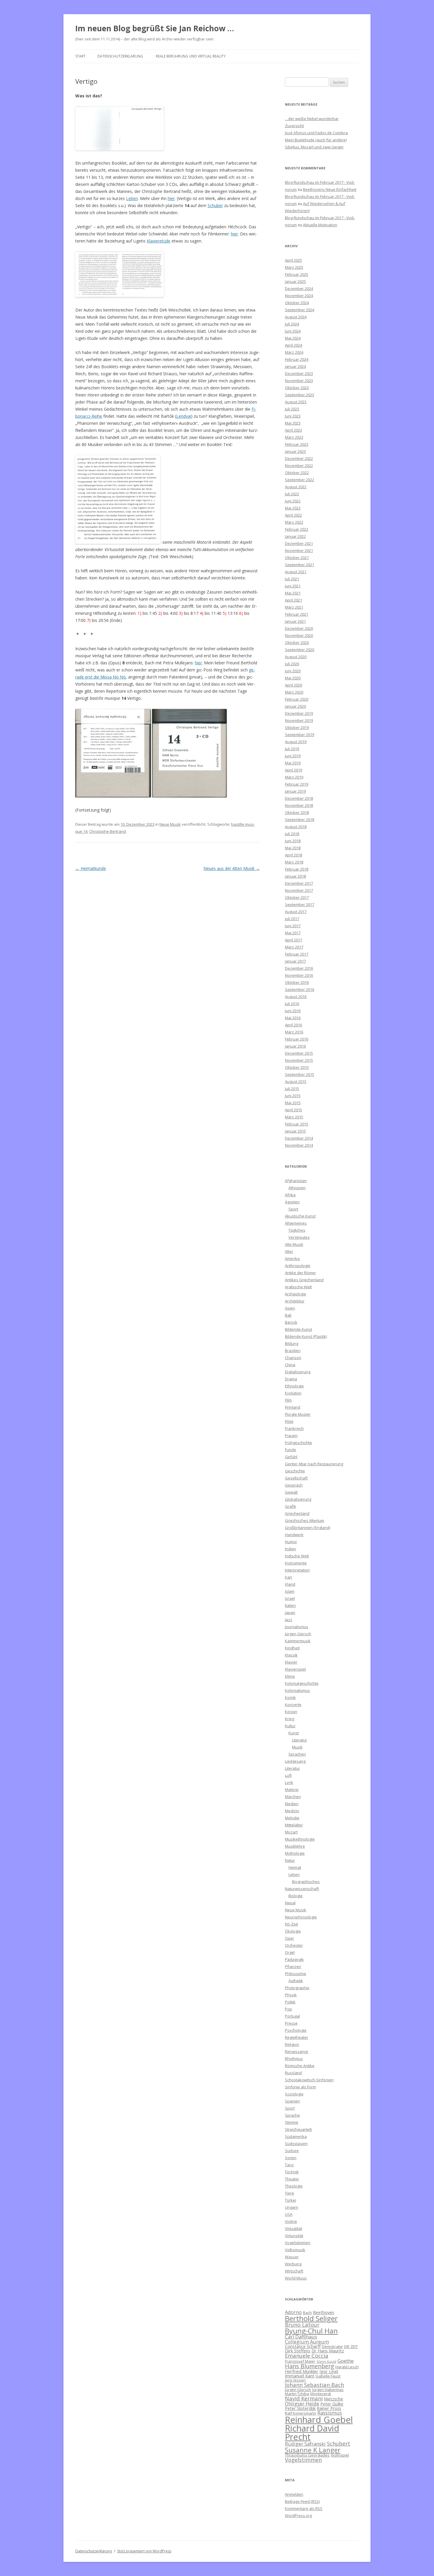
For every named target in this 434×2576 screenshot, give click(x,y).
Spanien (292, 2101)
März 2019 (294, 777)
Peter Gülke (332, 2404)
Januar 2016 (295, 1046)
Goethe (346, 2361)
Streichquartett (298, 2129)
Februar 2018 (297, 869)
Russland (293, 2073)
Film (288, 1400)
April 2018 (293, 855)
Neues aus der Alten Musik (232, 868)
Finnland (293, 1407)
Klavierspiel (295, 1669)
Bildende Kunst (298, 1329)
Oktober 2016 (297, 982)
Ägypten (292, 1202)
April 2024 (293, 345)
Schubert (338, 2443)
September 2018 (300, 820)
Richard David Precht (312, 2432)
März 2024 (294, 352)
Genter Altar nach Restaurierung (314, 1464)
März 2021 (294, 607)
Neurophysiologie (301, 1917)
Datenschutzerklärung (120, 56)
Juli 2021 (292, 579)
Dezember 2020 (299, 628)
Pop (288, 2009)
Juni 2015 (293, 1096)
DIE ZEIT (351, 2346)
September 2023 (300, 395)
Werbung (293, 2264)
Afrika (290, 1195)
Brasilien (293, 1351)
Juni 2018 (293, 841)
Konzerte (293, 1705)
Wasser (292, 2257)
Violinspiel (340, 2455)
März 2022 (294, 522)
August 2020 (296, 657)
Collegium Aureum (307, 2342)
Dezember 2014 (299, 1138)
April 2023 (293, 430)
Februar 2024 (297, 359)
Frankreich (294, 1428)
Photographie (297, 1988)
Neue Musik (170, 824)
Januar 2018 (295, 876)
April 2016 (293, 1025)
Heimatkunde (91, 868)
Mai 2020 (293, 678)
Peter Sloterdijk (300, 2408)
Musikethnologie (300, 1839)
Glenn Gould (326, 2362)
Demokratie (332, 2346)
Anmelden (294, 2494)
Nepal (290, 1903)
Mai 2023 (293, 423)
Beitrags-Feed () (302, 2501)
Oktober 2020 (297, 643)
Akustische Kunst (300, 1216)
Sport (293, 1209)
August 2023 (296, 402)
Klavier (291, 1662)
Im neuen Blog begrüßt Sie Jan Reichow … (155, 28)
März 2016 (294, 1032)
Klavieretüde (159, 241)
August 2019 (296, 742)
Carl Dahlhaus (301, 2337)
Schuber (215, 205)
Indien (291, 1549)
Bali (288, 1315)
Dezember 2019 (299, 713)
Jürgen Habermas (328, 2390)
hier (171, 198)
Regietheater (297, 2037)
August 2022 (296, 487)
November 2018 (299, 805)
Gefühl (291, 1457)
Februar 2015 (297, 1124)
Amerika (292, 1258)
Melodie (292, 1818)
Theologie (294, 2186)
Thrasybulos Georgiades (307, 2455)
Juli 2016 (292, 1004)
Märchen (293, 1797)
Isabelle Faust (328, 2376)
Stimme (292, 2122)
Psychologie (296, 2030)
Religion (292, 2044)
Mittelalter (294, 1825)
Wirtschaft (294, 2271)
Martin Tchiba (297, 2394)
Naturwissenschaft (302, 1889)
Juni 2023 (293, 416)
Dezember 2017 (299, 883)
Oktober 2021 (297, 558)
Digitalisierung (298, 1372)
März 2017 (294, 947)
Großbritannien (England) (307, 1528)
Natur (290, 1860)
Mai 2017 (293, 933)
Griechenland (297, 1513)
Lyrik (289, 1782)
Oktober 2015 (297, 1067)
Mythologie (295, 1853)
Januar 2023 (295, 451)
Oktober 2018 (297, 812)
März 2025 (294, 267)
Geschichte (295, 1471)
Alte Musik (294, 1244)
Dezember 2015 (299, 1053)
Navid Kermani (304, 2398)
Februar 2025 (297, 274)
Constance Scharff (303, 2346)
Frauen (291, 1436)
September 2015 (300, 1074)
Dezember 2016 (299, 968)
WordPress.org (298, 2516)
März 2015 (294, 1117)
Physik (291, 1995)
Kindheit (292, 1648)
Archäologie (296, 1294)
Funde (291, 1450)
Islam (290, 1591)
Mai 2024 (293, 338)
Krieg (289, 1719)
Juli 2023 (292, 409)
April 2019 (293, 770)
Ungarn (292, 2207)
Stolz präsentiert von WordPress (144, 2551)
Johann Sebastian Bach (314, 2385)
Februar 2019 (297, 784)
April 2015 (293, 1110)
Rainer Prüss (329, 2408)
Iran (288, 1577)
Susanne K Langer (313, 2450)
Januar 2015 (295, 1131)
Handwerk (294, 1535)
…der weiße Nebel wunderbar (312, 119)
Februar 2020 (297, 699)
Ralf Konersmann (301, 2413)
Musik (297, 1747)
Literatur (300, 1740)
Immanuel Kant (300, 2376)
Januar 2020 (295, 706)
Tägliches (297, 1230)
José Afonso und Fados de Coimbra (316, 133)
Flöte (289, 1421)
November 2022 (299, 466)
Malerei (292, 1790)
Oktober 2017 (297, 897)
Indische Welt (297, 1556)
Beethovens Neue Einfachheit (330, 189)
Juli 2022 (292, 494)
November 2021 (299, 550)
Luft (288, 1775)
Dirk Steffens (298, 2351)
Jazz (289, 1620)
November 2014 (299, 1145)
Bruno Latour (302, 2325)
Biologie (296, 1896)
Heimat (295, 1867)
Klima (290, 1676)
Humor (291, 1542)
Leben (132, 198)
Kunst (294, 1733)
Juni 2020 (293, 671)
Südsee (292, 2151)
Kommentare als (304, 2508)
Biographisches (306, 1882)
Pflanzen (293, 1967)
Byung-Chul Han (311, 2331)
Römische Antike (300, 2066)
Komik (290, 1697)
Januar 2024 (295, 366)
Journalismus (297, 1627)
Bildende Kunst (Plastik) (306, 1336)
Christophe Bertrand (107, 831)
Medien (292, 1804)
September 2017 (300, 904)
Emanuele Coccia (307, 2355)
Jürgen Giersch (298, 1634)
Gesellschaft (296, 1478)
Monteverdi (321, 2394)
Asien (290, 1308)
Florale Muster (298, 1414)
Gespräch (294, 1485)
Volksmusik (295, 2250)
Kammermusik (298, 1641)
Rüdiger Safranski (305, 2444)
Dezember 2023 (299, 373)
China (290, 1365)
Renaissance (297, 2051)
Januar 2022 (295, 536)
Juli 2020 (292, 664)
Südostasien (296, 2144)
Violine (291, 2221)
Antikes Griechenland (304, 1280)
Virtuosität (294, 2236)
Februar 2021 (297, 614)
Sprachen (297, 1754)
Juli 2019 (292, 749)
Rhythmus (294, 2059)
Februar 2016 (297, 1039)
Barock (291, 1322)
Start (80, 56)
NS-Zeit (291, 1924)
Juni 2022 (293, 501)
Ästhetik (296, 1981)
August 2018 (296, 827)
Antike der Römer (300, 1273)
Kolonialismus (297, 1690)
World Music (296, 2278)
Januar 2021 (295, 621)
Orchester (294, 1945)
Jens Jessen (295, 2380)
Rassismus (330, 2413)
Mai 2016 (293, 1018)
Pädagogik (294, 1959)
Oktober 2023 (297, 388)
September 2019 (300, 735)
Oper (289, 1938)
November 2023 (299, 381)
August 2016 (296, 997)
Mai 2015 (293, 1103)
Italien (290, 1605)
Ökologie (293, 1931)
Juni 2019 (293, 756)
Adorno (293, 2312)
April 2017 (293, 940)
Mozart (291, 1832)
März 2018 (294, 862)
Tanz (289, 2165)
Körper (291, 1712)
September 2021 (300, 565)
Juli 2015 (292, 1089)
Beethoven (324, 2312)
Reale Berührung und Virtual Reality (191, 56)
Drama (291, 1379)
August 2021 (296, 572)
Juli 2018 (292, 834)
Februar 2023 (297, 444)
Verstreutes (299, 1237)
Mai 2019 (293, 763)
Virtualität (293, 2228)
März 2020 (294, 692)
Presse (291, 2023)
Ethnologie (294, 1386)
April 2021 (293, 600)
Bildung (292, 1343)
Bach (307, 2313)
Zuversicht (294, 126)
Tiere (289, 2193)
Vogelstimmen (298, 2243)
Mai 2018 (293, 848)
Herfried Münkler (302, 2371)
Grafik (291, 1506)
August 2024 (296, 317)
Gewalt (291, 1492)
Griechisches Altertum (305, 1520)
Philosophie (296, 1974)
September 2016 (300, 989)
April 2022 (293, 515)
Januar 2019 (295, 791)
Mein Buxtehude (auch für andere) (316, 140)
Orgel (290, 1952)
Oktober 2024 (297, 303)
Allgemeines (296, 1223)
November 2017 (299, 890)
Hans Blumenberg (310, 2366)
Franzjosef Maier (300, 2361)
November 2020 (299, 635)
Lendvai (184, 416)
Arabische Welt (298, 1287)
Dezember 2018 (299, 798)
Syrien (291, 2158)
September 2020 (300, 650)
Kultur (290, 1726)
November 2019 (299, 720)
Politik (290, 2002)
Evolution (293, 1393)
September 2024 (300, 310)
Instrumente (296, 1563)
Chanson (293, 1358)
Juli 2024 (292, 324)
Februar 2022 (297, 529)
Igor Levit (329, 2371)
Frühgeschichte (298, 1443)
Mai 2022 (293, 508)
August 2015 (296, 1081)
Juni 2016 (293, 1011)
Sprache (292, 2115)
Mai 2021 (293, 593)
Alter (289, 1251)
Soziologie (294, 2094)
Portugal (292, 2016)
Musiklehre (295, 1846)
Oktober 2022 (297, 473)
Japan (290, 1613)
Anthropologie (298, 1266)
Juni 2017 (293, 926)
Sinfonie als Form (300, 2087)
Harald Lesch (347, 2367)
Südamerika (296, 2136)
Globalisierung (298, 1499)
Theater (292, 2179)
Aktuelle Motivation (320, 225)
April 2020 (293, 685)
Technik (292, 2172)
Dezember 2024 (299, 289)
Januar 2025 (295, 281)
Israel (290, 1598)
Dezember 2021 (299, 543)
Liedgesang (295, 1761)
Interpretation (297, 1570)
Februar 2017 (297, 954)
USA (289, 2214)
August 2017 (296, 912)
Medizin (292, 1811)
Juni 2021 (293, 586)
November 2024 (299, 296)
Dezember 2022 (299, 458)
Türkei (291, 2200)
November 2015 (299, 1060)
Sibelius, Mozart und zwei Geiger (314, 147)
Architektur (295, 1301)
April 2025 (293, 260)
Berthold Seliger (311, 2318)
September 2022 (300, 480)
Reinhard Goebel (319, 2420)
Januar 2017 (295, 961)
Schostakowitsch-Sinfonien (309, 2080)
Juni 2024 (293, 331)
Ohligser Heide (302, 2404)
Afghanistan (296, 1181)
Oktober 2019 (297, 727)
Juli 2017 (292, 919)
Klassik (291, 1655)
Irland (290, 1584)
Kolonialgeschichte (302, 1683)
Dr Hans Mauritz (328, 2351)
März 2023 (294, 437)
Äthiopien (297, 1188)
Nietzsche (333, 2399)
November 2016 (299, 975)
